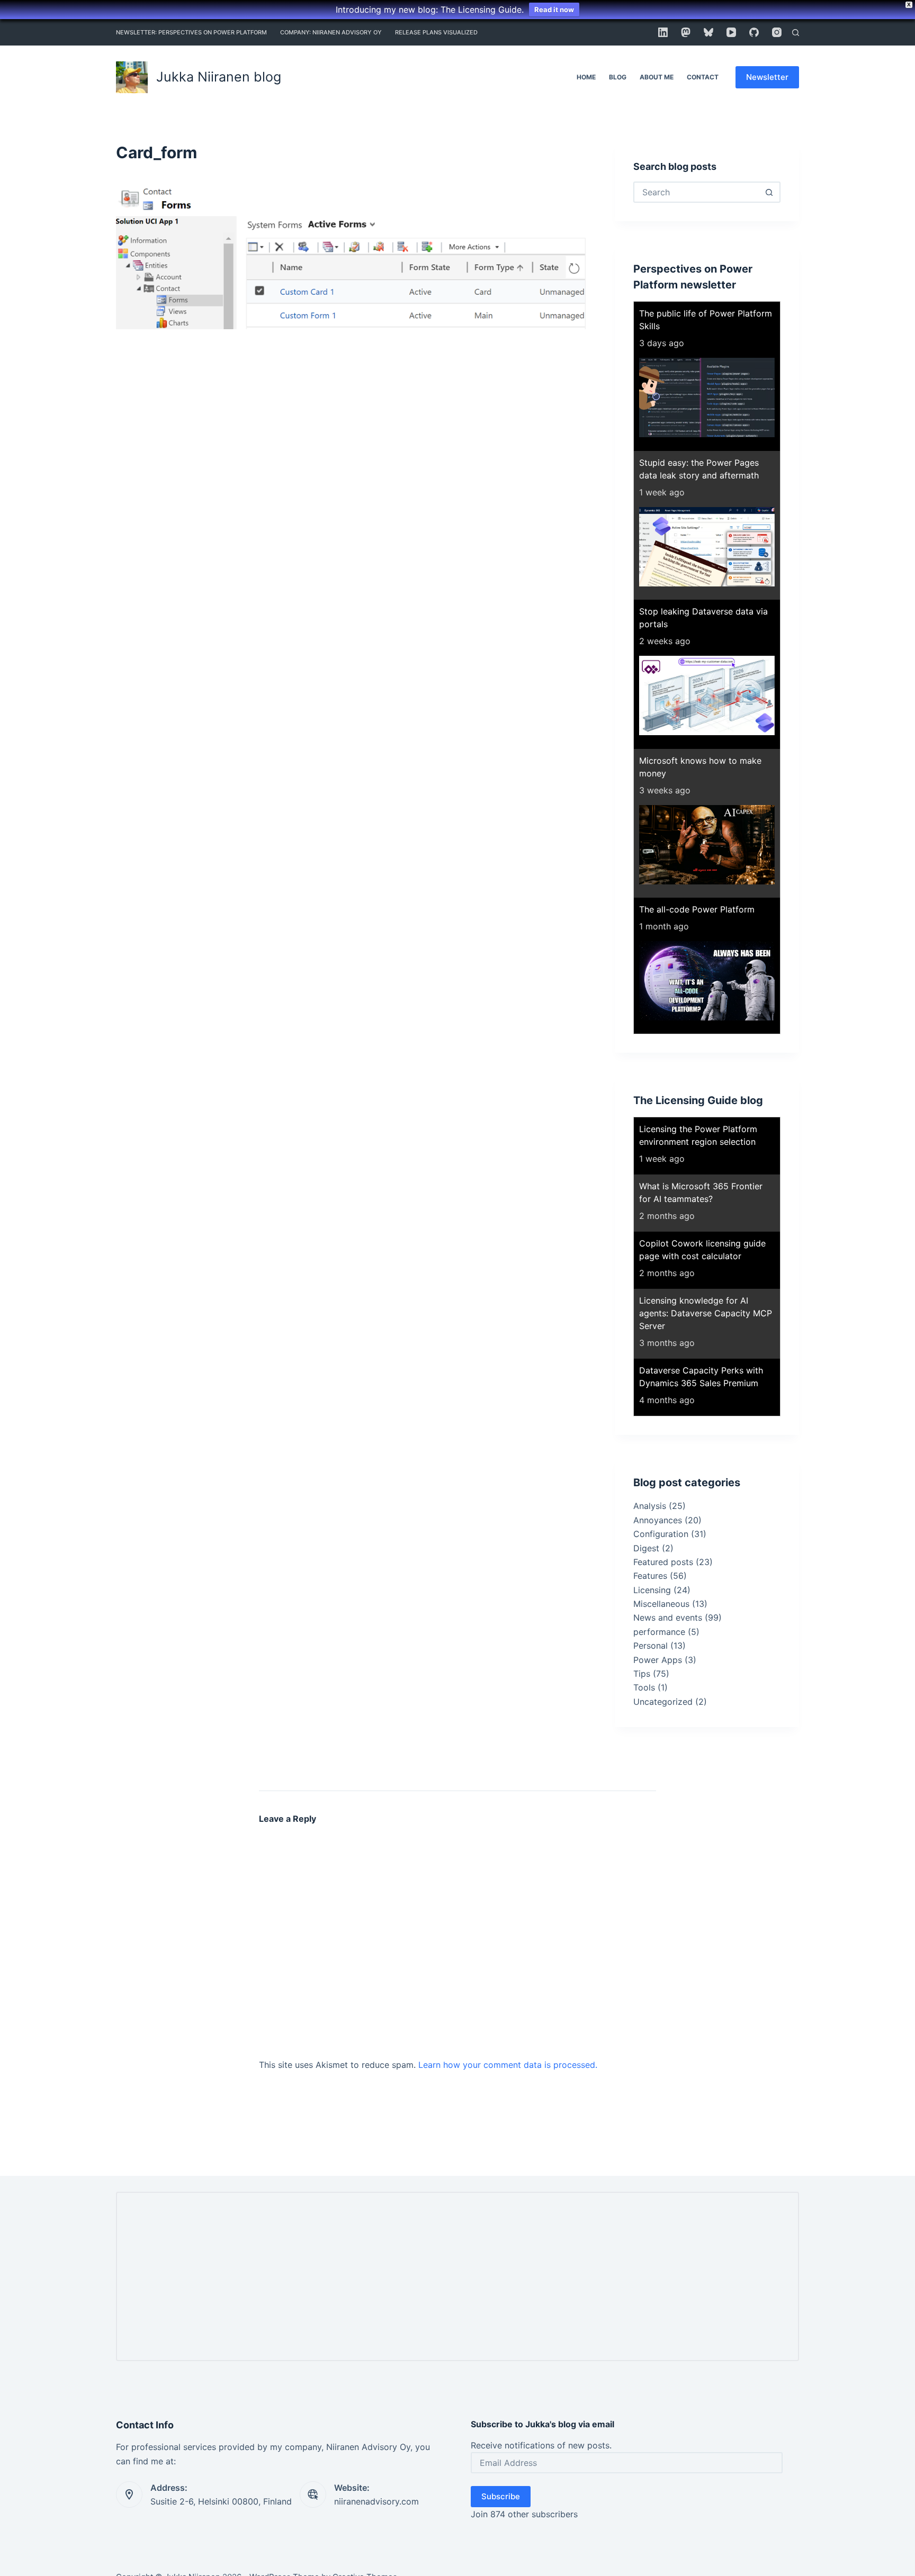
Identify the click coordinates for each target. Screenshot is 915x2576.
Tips (642, 1674)
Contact (703, 77)
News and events (668, 1617)
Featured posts (663, 1562)
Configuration (661, 1534)
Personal (651, 1646)
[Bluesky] (708, 32)
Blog (618, 77)
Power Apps (658, 1660)
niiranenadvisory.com (376, 2501)
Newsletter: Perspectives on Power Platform (191, 32)
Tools (644, 1687)
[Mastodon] (686, 32)
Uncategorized (663, 1702)
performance (659, 1632)
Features (650, 1576)
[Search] (796, 33)
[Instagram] (777, 32)
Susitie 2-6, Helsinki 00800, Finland (221, 2501)
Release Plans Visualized (436, 32)
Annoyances (658, 1520)
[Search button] (769, 192)
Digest (646, 1548)
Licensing (652, 1590)
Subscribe (501, 2496)
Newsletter (767, 77)
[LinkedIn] (663, 32)
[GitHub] (754, 32)
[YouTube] (731, 32)
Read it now (554, 10)
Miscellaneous (661, 1604)
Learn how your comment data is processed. (508, 2065)
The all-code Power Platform (697, 909)
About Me (657, 77)
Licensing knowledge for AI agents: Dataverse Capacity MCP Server (706, 1313)
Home (586, 77)
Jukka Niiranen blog (219, 77)
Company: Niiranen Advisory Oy (331, 32)
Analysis (650, 1506)
